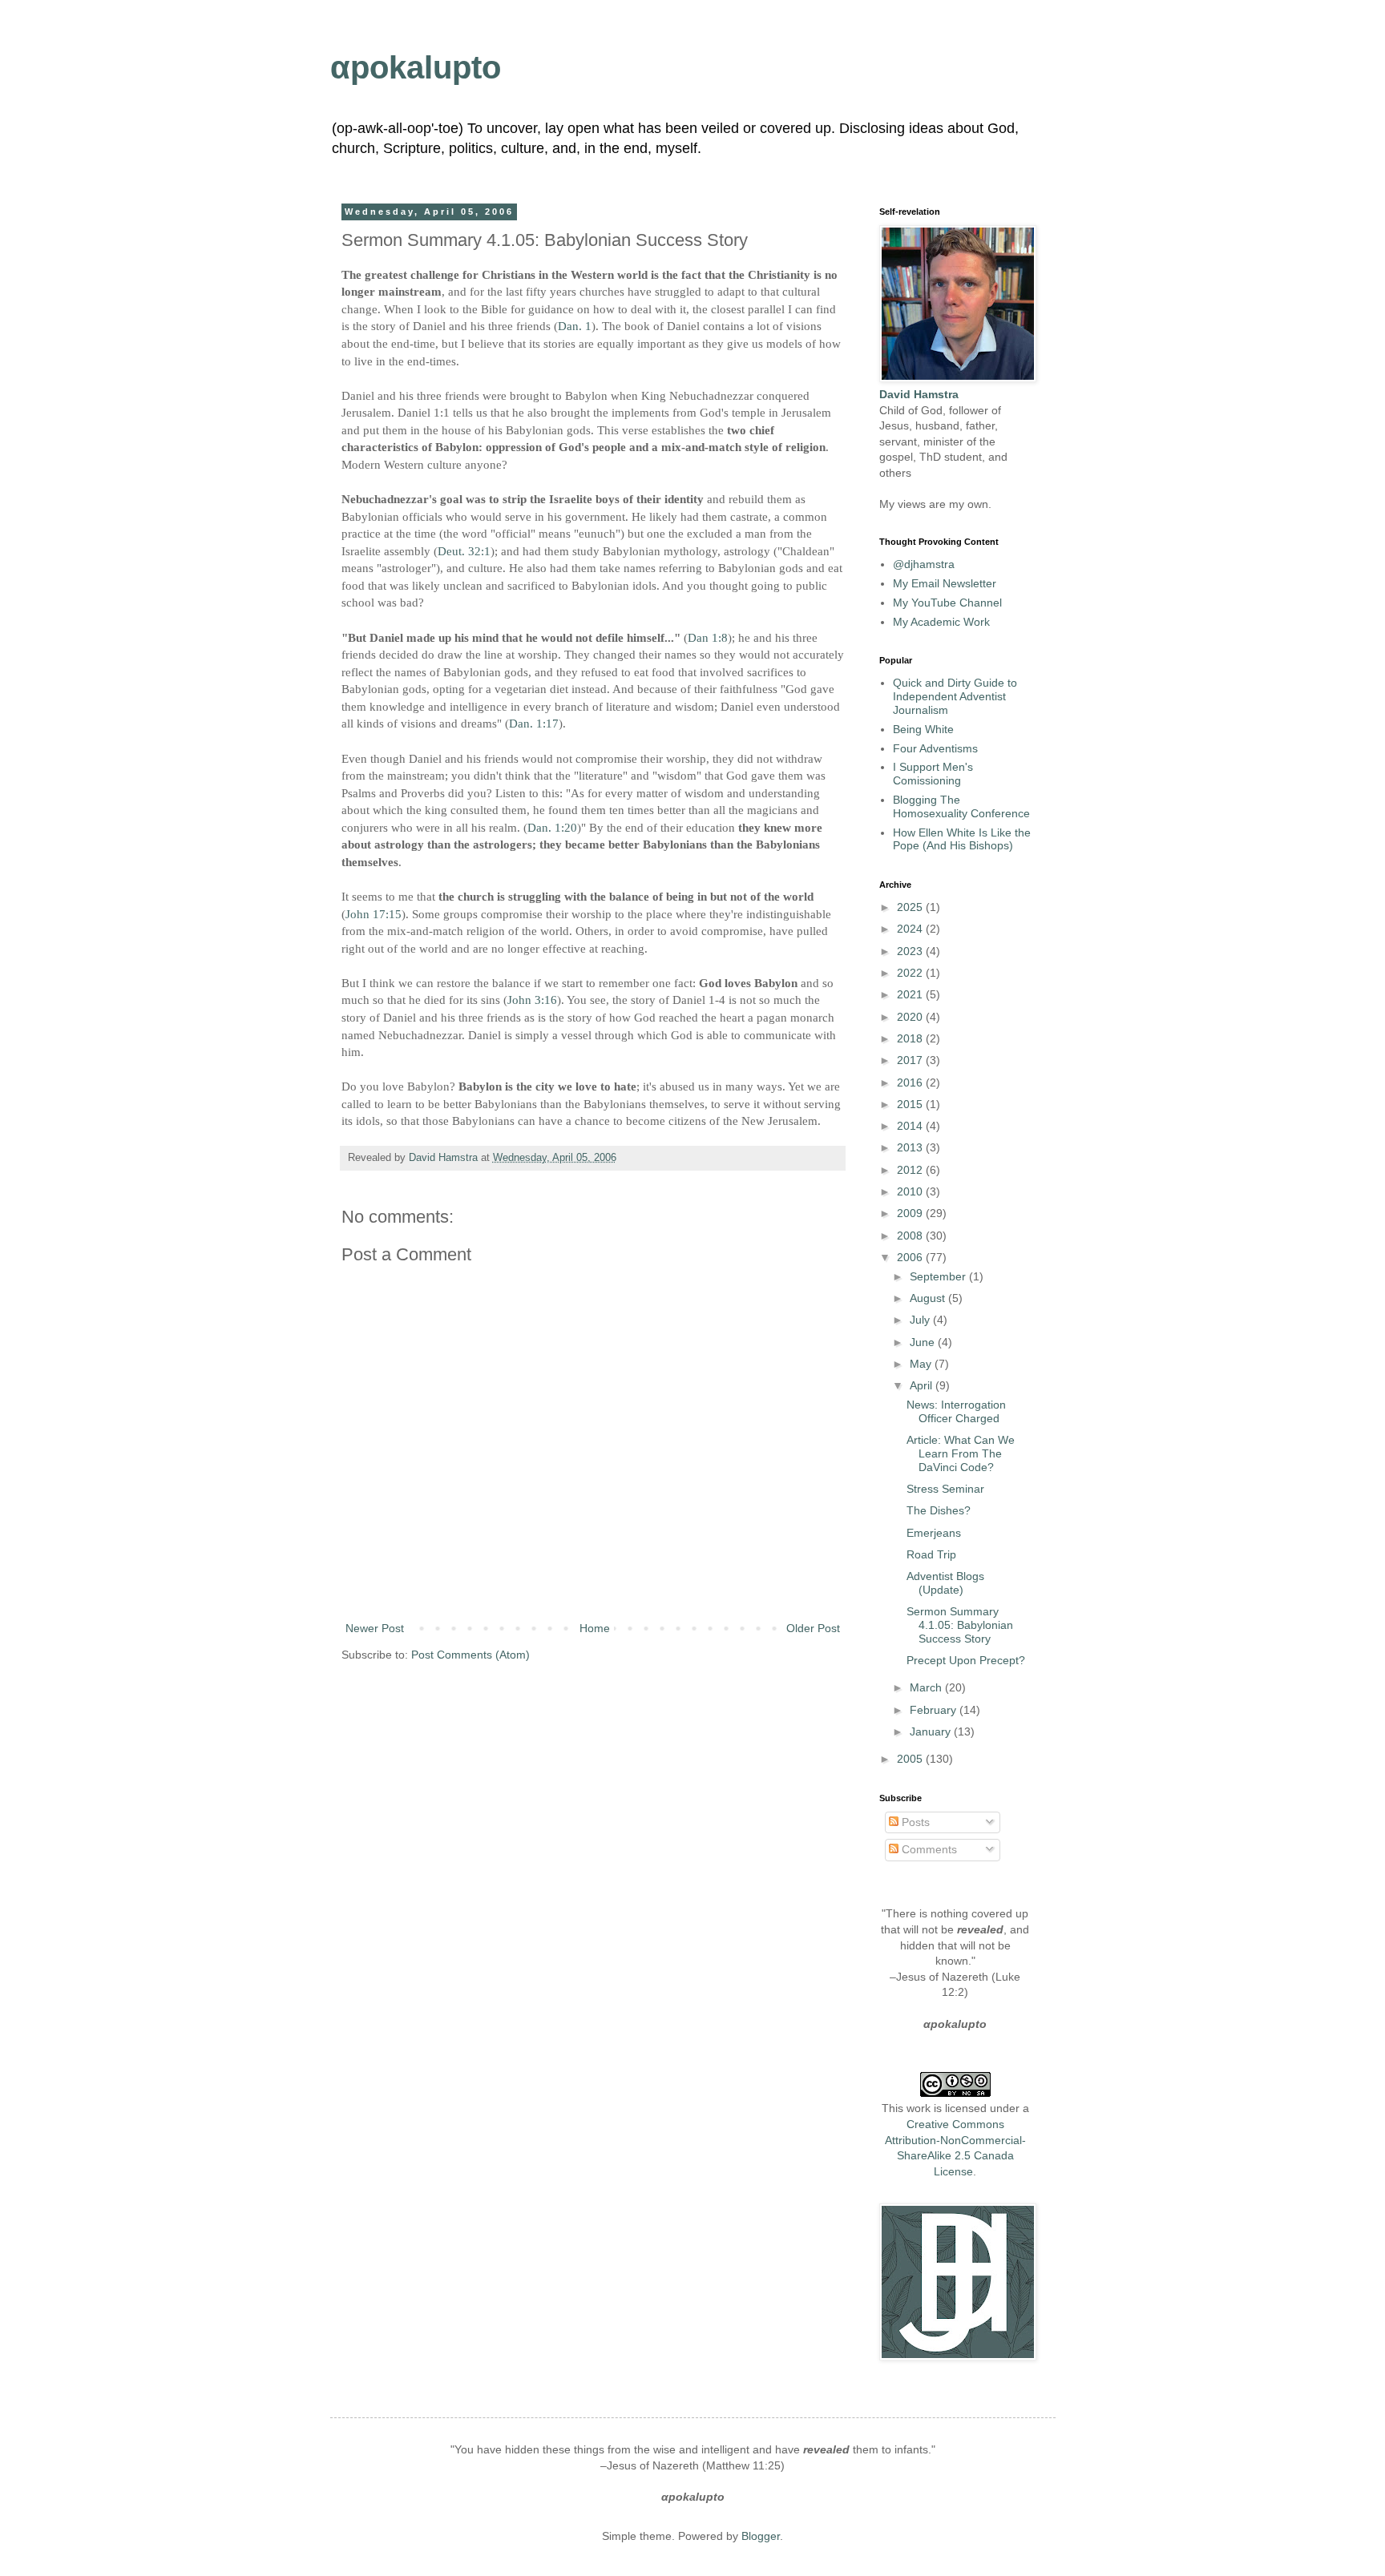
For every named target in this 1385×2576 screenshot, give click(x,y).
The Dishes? (939, 1510)
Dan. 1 (575, 326)
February (935, 1710)
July (921, 1320)
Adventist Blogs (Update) (945, 1583)
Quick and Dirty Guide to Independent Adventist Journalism (955, 696)
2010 (911, 1191)
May (922, 1364)
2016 (911, 1082)
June (924, 1342)
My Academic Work (941, 622)
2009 (911, 1213)
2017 (911, 1060)
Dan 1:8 (708, 637)
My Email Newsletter (945, 583)
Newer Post (375, 1628)
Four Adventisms (935, 748)
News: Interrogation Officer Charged (956, 1411)
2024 (911, 929)
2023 (911, 951)
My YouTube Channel (947, 603)
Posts (914, 1822)
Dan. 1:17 (534, 723)
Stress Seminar (945, 1489)
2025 (911, 907)
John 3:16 (532, 1000)
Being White (923, 729)
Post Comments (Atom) (470, 1655)
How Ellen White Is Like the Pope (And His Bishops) (962, 839)
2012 (911, 1170)
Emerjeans (934, 1533)
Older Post (813, 1628)
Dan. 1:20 (552, 827)
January (932, 1731)
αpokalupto (416, 67)
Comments (928, 1849)
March (927, 1687)
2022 (911, 973)
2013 (911, 1147)
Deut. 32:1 (464, 551)
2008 (911, 1236)
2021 (911, 994)
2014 (911, 1126)
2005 (911, 1759)
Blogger (761, 2536)
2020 (911, 1017)
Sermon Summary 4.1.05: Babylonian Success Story (960, 1625)
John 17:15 (374, 914)
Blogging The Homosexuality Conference (961, 806)
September (939, 1276)
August (929, 1298)
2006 (911, 1257)
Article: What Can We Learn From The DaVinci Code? (961, 1453)
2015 (911, 1104)
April (923, 1385)
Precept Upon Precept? (966, 1660)
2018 (911, 1038)
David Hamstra (445, 1158)
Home (595, 1628)
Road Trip (931, 1554)
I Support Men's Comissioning (933, 774)
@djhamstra (924, 564)
